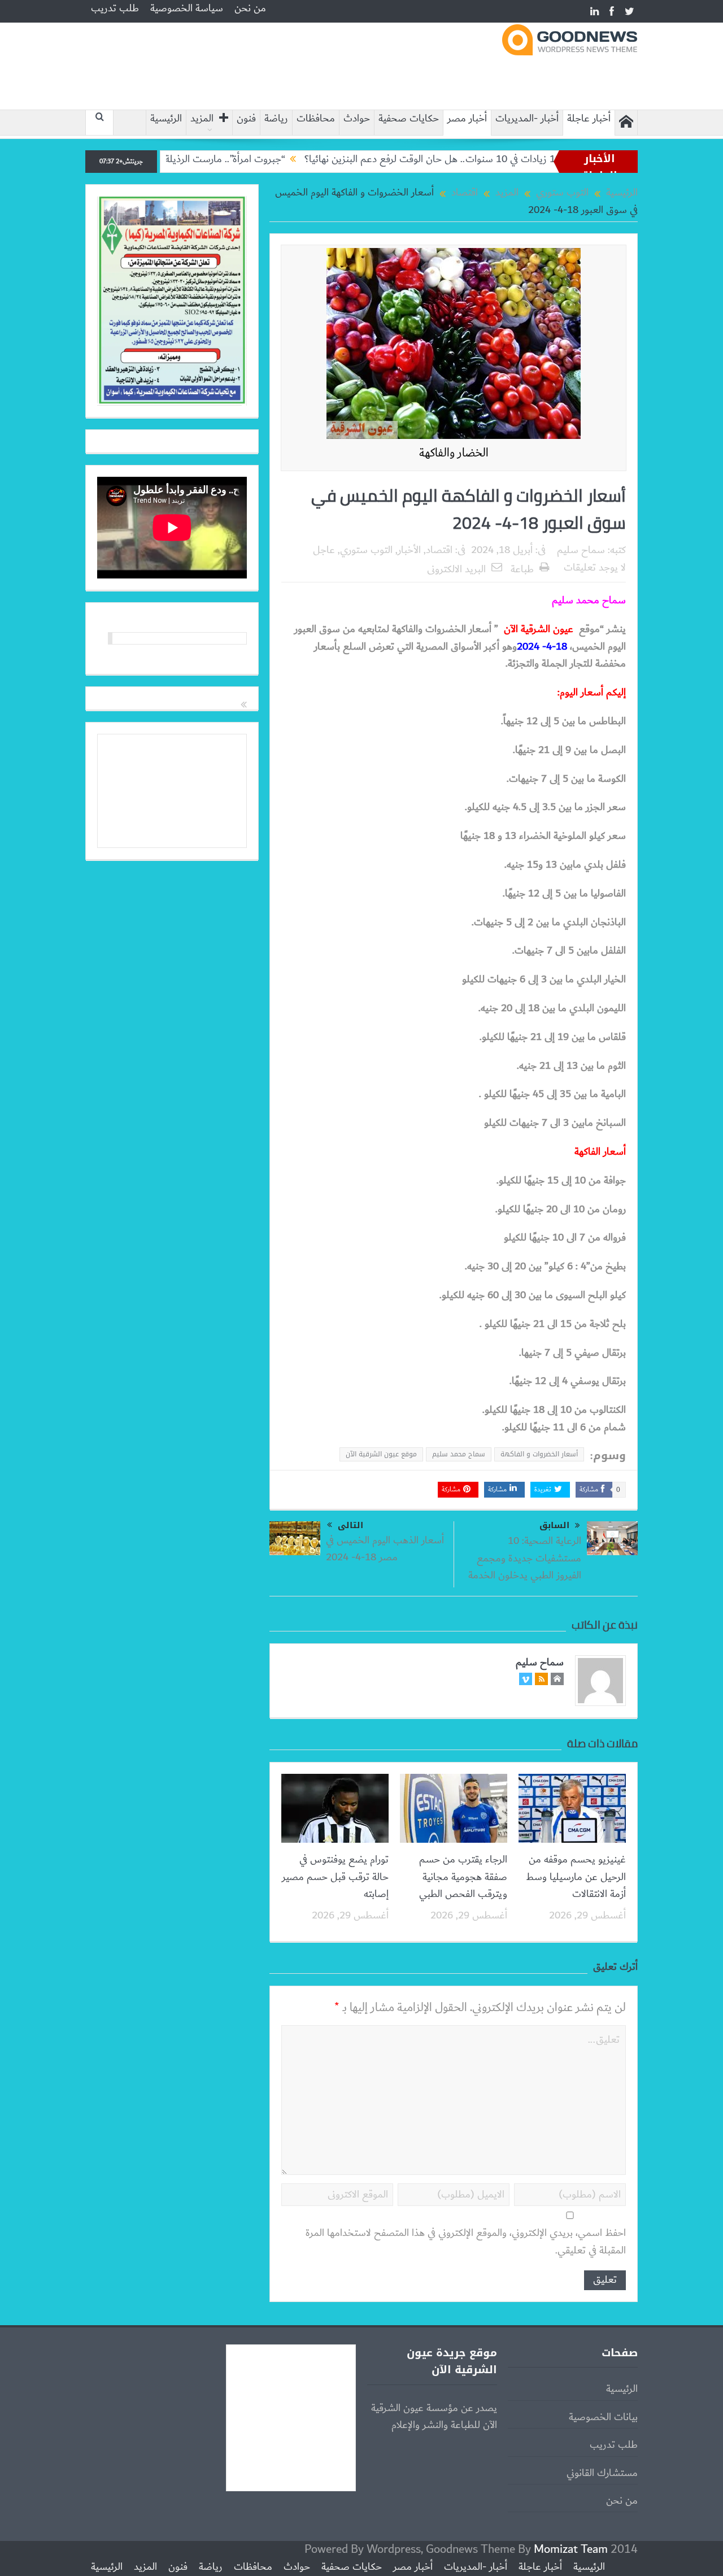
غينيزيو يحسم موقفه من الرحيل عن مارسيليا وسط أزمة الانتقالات (576, 1877)
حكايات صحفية (409, 119)
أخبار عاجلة (589, 119)
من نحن (250, 8)
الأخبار (409, 550)
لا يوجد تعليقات (595, 568)
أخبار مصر (467, 119)
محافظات (316, 119)
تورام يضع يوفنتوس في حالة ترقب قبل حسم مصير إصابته (335, 1877)
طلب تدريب (115, 8)
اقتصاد (439, 550)
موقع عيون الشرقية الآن (381, 1454)
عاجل (324, 550)
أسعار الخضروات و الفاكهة (539, 1454)
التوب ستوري (366, 550)
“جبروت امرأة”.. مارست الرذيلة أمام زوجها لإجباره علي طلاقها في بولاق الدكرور (194, 159)
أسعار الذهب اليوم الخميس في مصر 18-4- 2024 (385, 1549)
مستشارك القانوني (602, 2473)
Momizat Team (571, 2549)
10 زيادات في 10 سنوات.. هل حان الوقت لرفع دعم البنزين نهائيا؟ (491, 159)
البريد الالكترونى (456, 569)
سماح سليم (581, 550)
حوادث (357, 119)
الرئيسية (166, 119)
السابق (554, 1526)
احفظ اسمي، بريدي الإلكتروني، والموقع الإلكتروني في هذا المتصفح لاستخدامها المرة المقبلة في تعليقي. (466, 2242)
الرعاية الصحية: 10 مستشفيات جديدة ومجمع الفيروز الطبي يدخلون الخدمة (525, 1558)
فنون (246, 119)
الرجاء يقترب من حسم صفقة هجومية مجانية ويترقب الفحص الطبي (463, 1877)
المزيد (202, 119)
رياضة (276, 119)
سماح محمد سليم (459, 1454)
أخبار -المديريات (527, 119)
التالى (350, 1525)
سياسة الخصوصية (187, 8)
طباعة (522, 569)
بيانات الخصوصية (603, 2417)
